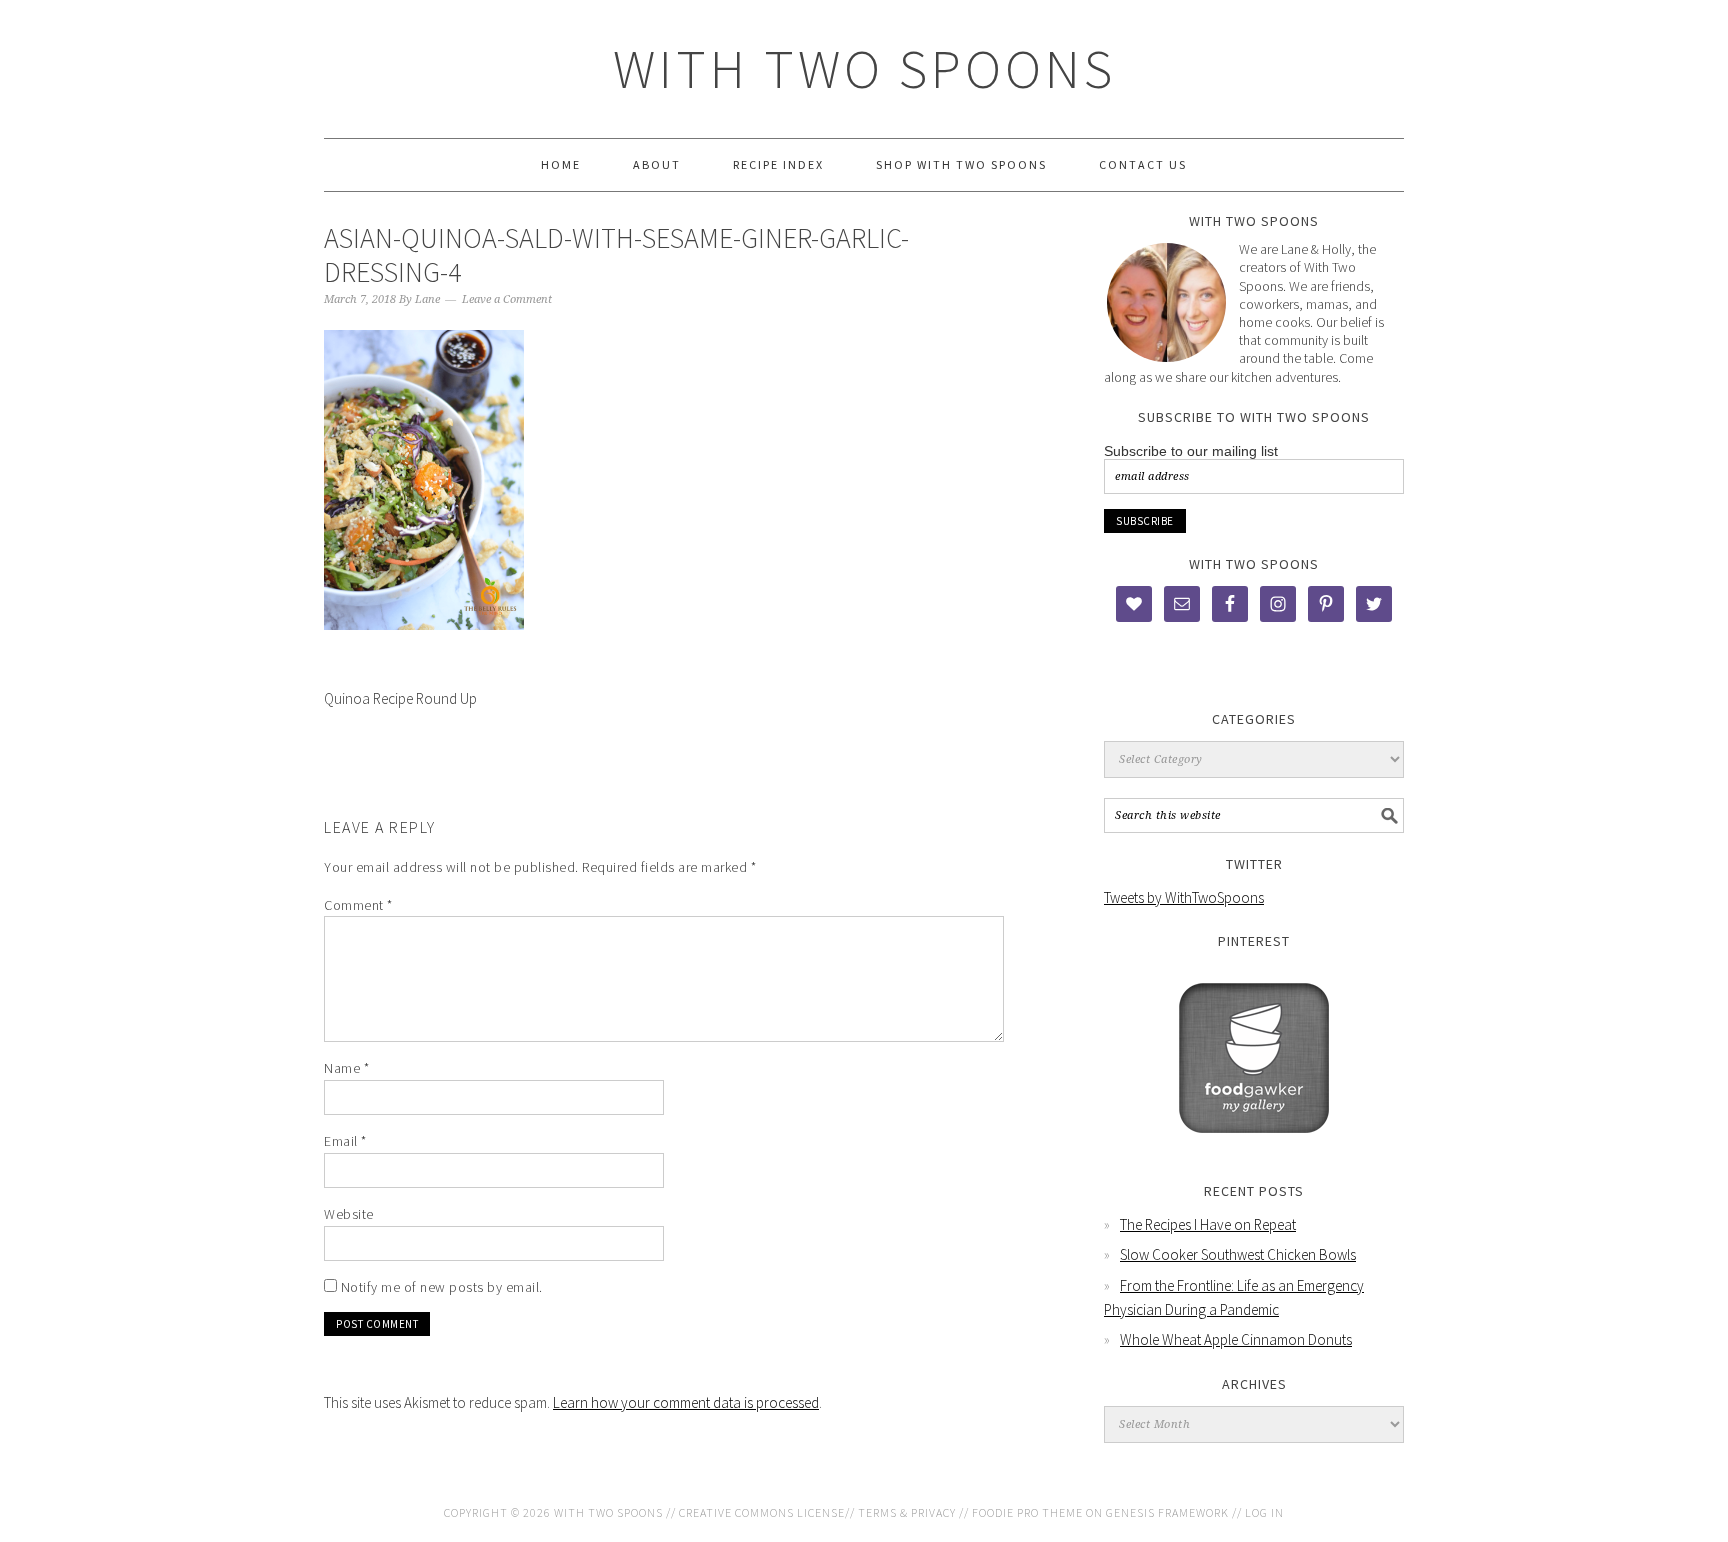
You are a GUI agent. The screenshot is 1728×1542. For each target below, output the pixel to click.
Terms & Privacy (907, 1512)
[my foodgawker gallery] (1254, 1147)
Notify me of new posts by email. (442, 1287)
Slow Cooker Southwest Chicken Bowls (1238, 1254)
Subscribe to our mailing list (1191, 451)
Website (349, 1214)
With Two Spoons (864, 68)
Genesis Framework (1167, 1512)
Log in (1264, 1512)
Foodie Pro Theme (1027, 1512)
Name (346, 1068)
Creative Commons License (762, 1512)
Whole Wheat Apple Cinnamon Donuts (1236, 1339)
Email (345, 1141)
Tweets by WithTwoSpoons (1184, 897)
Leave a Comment (507, 299)
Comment (358, 905)
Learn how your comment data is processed (686, 1402)
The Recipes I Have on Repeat (1208, 1224)
